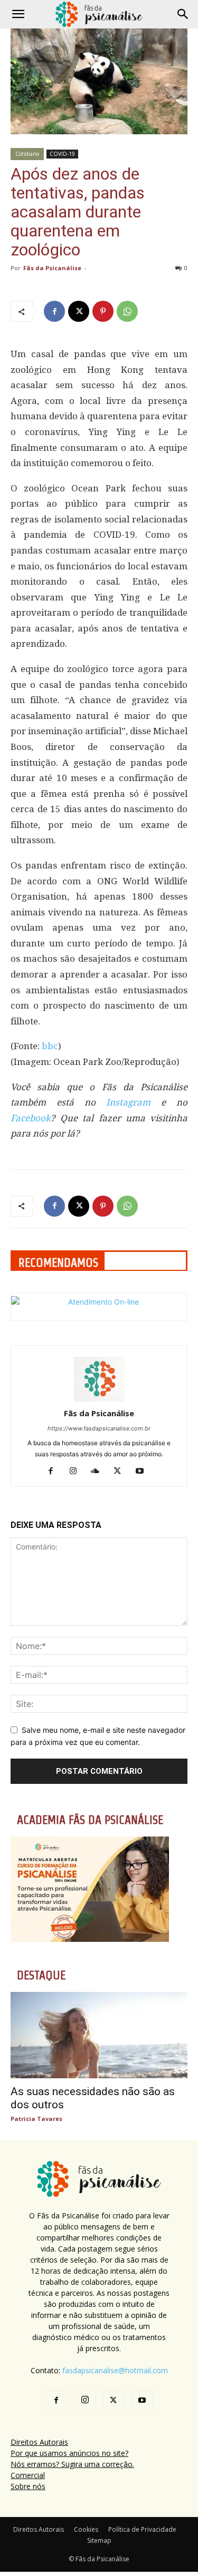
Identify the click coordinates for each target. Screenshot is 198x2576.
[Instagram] (77, 1472)
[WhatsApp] (127, 311)
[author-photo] (99, 1399)
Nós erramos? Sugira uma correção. (72, 2464)
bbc (50, 1046)
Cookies (86, 2529)
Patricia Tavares (36, 2119)
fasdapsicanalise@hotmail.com (115, 2370)
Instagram (128, 1102)
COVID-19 (62, 154)
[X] (79, 311)
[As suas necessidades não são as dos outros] (99, 2035)
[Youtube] (143, 1472)
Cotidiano (27, 154)
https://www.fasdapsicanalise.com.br (99, 1428)
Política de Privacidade (142, 2529)
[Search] (183, 14)
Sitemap (99, 2540)
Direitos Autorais (39, 2442)
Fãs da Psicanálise (52, 268)
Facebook (31, 1118)
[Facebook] (54, 311)
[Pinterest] (103, 311)
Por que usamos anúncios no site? (69, 2453)
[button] (18, 14)
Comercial (28, 2475)
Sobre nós (28, 2486)
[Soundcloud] (99, 1472)
